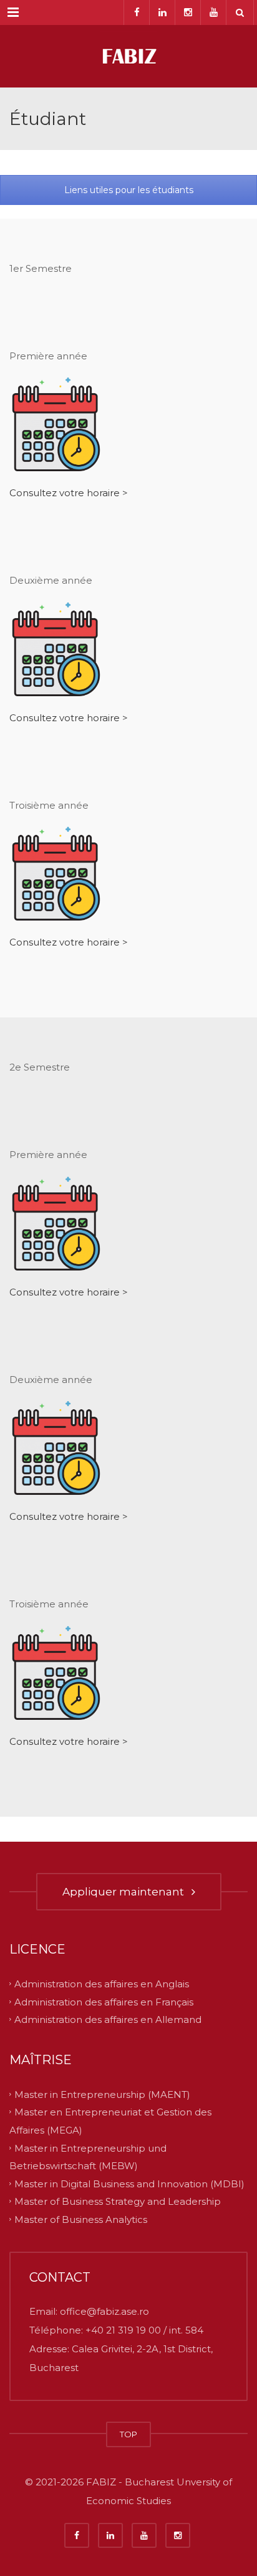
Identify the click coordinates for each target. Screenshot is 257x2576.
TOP (128, 2434)
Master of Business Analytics (81, 2219)
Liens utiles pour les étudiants (129, 190)
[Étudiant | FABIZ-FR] (128, 56)
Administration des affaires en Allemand (108, 2019)
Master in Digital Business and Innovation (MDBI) (129, 2183)
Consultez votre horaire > (69, 493)
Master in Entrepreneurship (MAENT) (102, 2094)
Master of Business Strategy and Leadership (118, 2201)
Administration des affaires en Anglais (102, 1984)
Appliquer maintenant (126, 1892)
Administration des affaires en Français (104, 2001)
